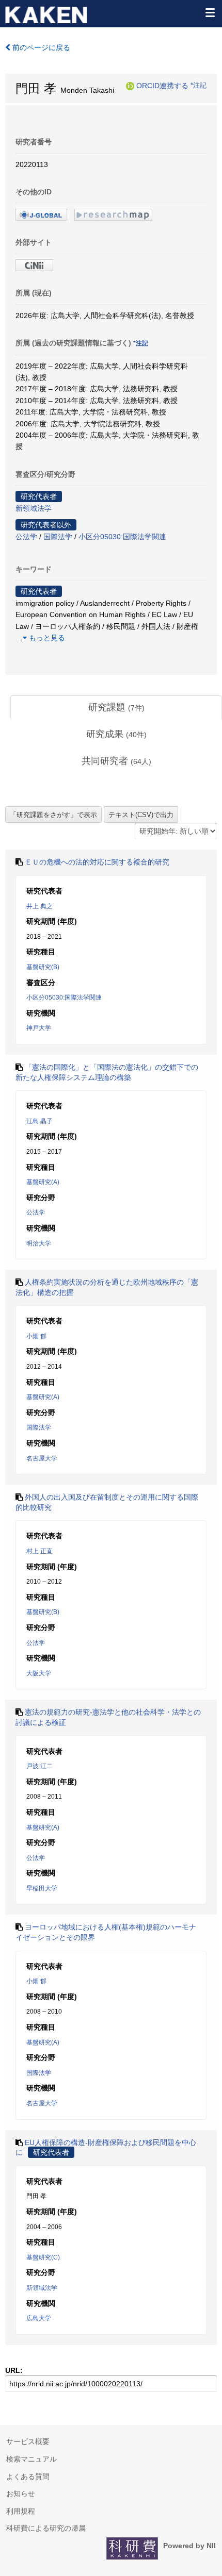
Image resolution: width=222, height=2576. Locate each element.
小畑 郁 (36, 1336)
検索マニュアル (31, 2459)
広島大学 (39, 2318)
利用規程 (21, 2511)
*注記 (199, 86)
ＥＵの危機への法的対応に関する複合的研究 (97, 862)
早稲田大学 (42, 1888)
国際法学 (58, 537)
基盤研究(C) (43, 2257)
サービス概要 (28, 2441)
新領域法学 (34, 508)
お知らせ (21, 2494)
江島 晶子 (39, 1121)
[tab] (116, 708)
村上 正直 (39, 1551)
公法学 (26, 537)
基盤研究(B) (43, 967)
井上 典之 (39, 906)
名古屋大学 (42, 1458)
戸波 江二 (39, 1766)
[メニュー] (210, 12)
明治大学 (39, 1243)
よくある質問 (28, 2477)
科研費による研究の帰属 (46, 2528)
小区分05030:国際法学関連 (122, 537)
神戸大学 (39, 1028)
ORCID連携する (162, 86)
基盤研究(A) (43, 1182)
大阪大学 (39, 1673)
